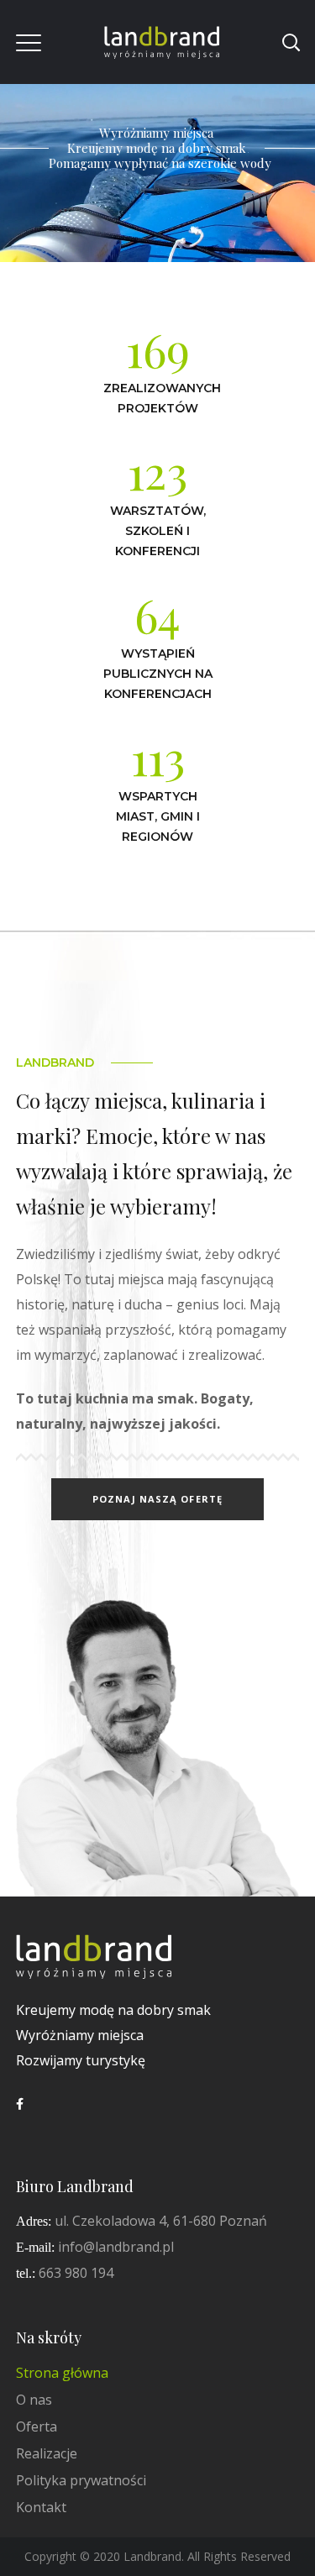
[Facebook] (20, 2104)
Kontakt (41, 2507)
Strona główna (62, 2373)
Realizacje (47, 2453)
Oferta (37, 2426)
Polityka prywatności (81, 2480)
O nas (34, 2400)
